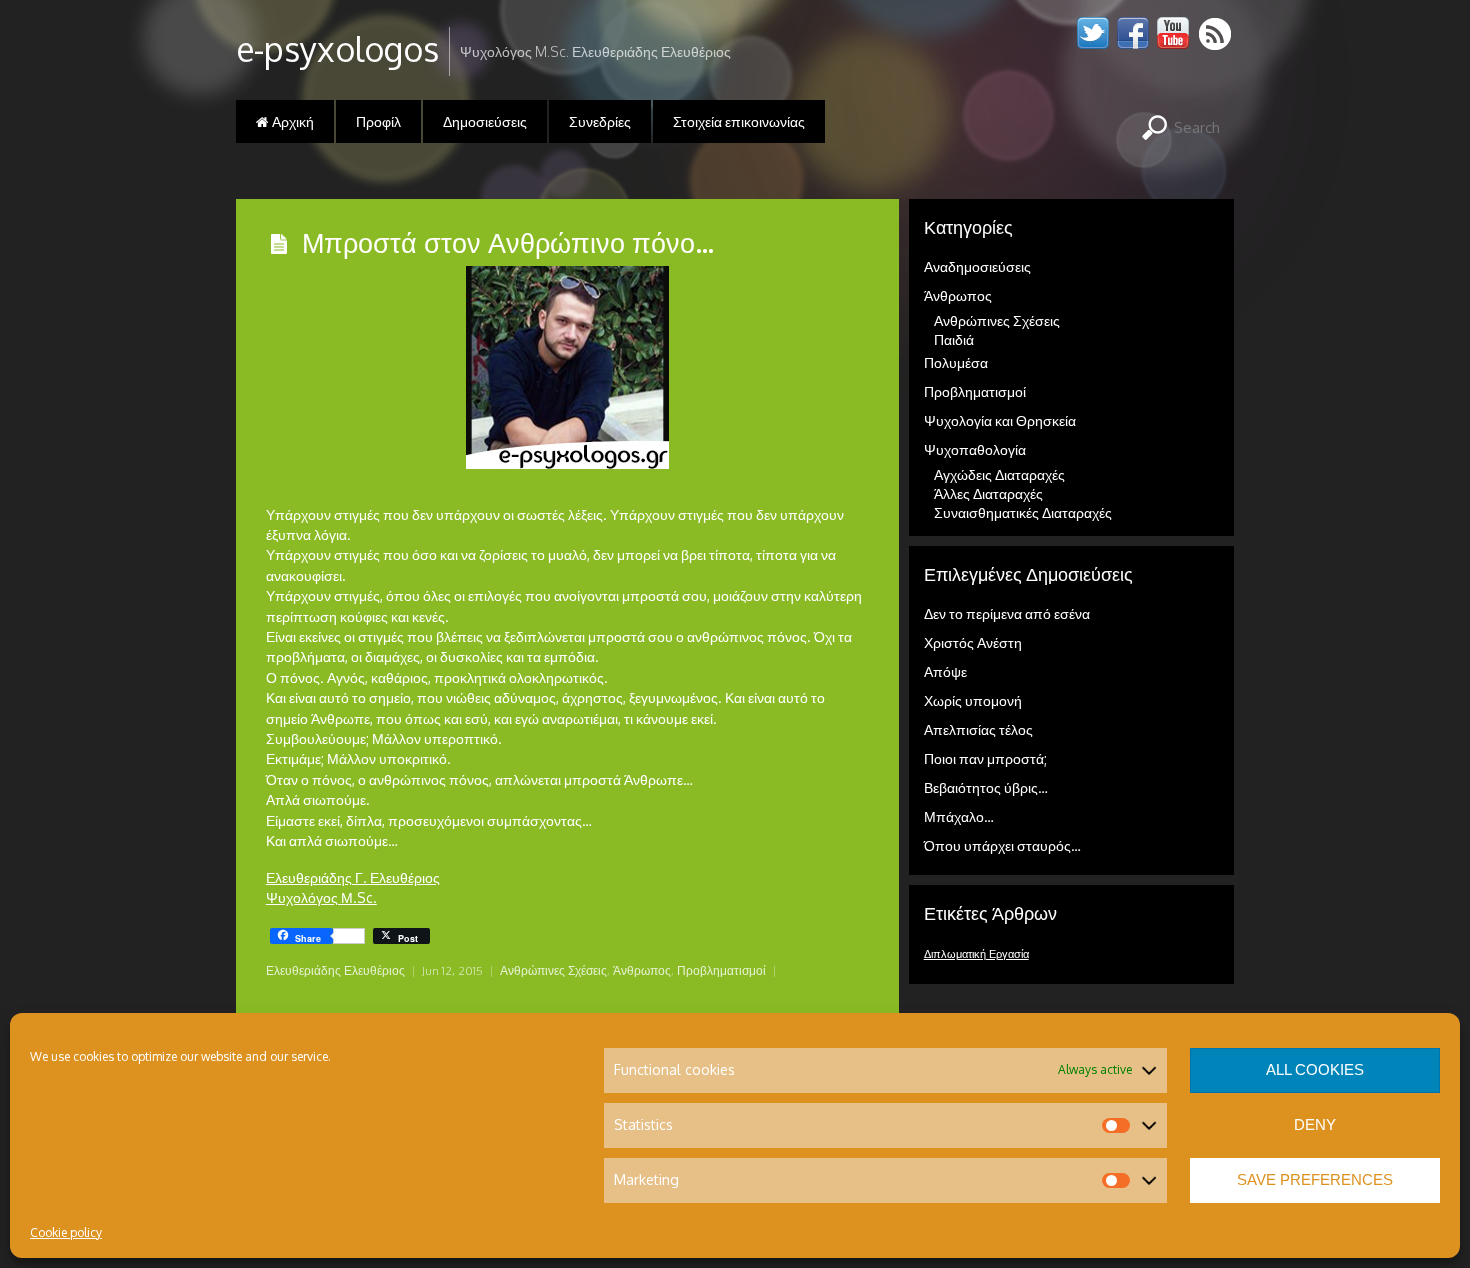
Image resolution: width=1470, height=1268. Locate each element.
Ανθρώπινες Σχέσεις (553, 970)
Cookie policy (66, 1232)
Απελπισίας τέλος (978, 729)
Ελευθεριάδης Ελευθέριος (335, 970)
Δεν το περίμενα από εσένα (1007, 613)
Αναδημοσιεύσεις (977, 266)
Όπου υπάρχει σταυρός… (1002, 845)
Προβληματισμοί (721, 970)
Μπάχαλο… (959, 816)
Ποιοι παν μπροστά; (985, 758)
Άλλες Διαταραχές (988, 493)
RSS (1216, 33)
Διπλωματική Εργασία (976, 954)
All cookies (1315, 1069)
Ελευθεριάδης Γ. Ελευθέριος (353, 877)
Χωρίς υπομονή (973, 700)
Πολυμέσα (956, 362)
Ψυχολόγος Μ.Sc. (321, 897)
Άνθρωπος (642, 970)
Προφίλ (378, 121)
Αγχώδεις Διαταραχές (999, 474)
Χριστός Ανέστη (973, 642)
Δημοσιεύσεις (485, 121)
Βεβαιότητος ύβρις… (986, 787)
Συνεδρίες (600, 121)
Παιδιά (954, 339)
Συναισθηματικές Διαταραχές (1023, 512)
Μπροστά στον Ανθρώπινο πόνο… (508, 242)
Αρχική (291, 121)
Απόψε (945, 671)
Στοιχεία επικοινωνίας (739, 121)
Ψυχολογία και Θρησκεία (1000, 420)
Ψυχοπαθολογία (975, 449)
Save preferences (1315, 1179)
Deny (1315, 1124)
